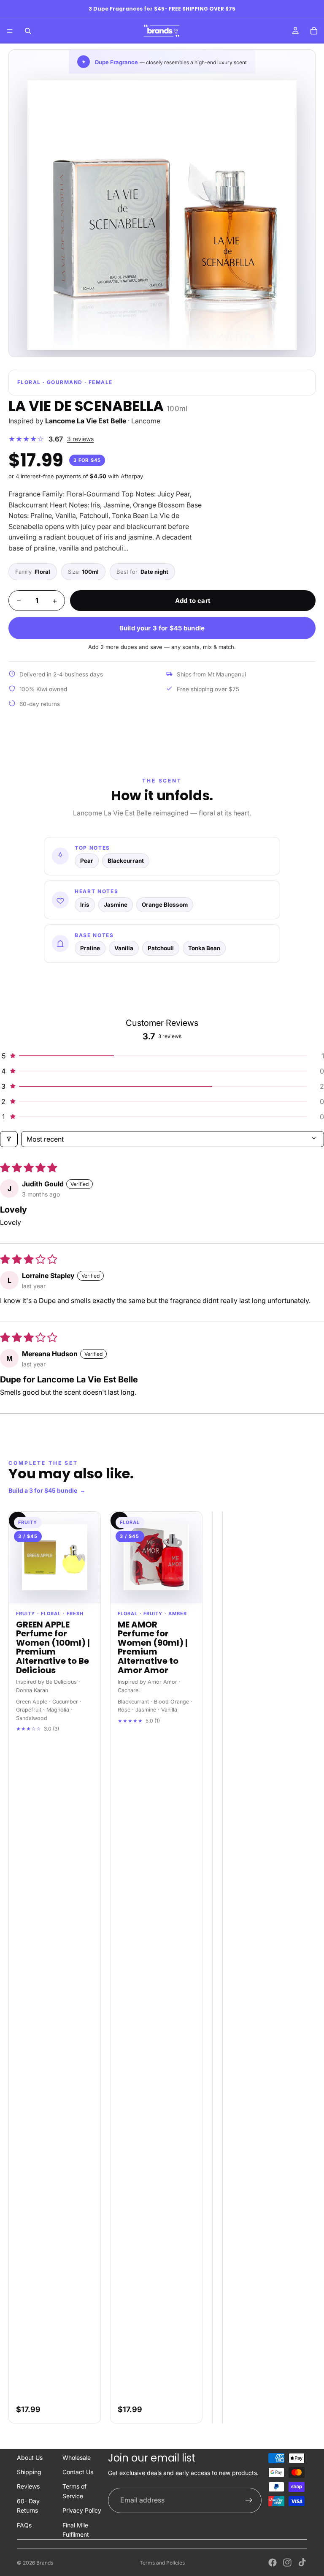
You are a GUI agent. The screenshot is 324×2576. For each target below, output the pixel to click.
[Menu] (10, 31)
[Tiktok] (302, 2562)
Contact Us (78, 2472)
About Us (30, 2457)
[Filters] (9, 1139)
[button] (162, 1056)
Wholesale (77, 2457)
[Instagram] (287, 2562)
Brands (45, 2563)
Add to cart (193, 601)
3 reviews (80, 439)
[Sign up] (249, 2500)
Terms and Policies (162, 2563)
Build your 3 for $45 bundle (162, 628)
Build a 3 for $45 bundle (47, 1490)
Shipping (29, 2472)
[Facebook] (273, 2562)
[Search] (28, 31)
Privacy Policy (82, 2510)
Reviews (28, 2486)
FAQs (24, 2525)
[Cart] (314, 31)
